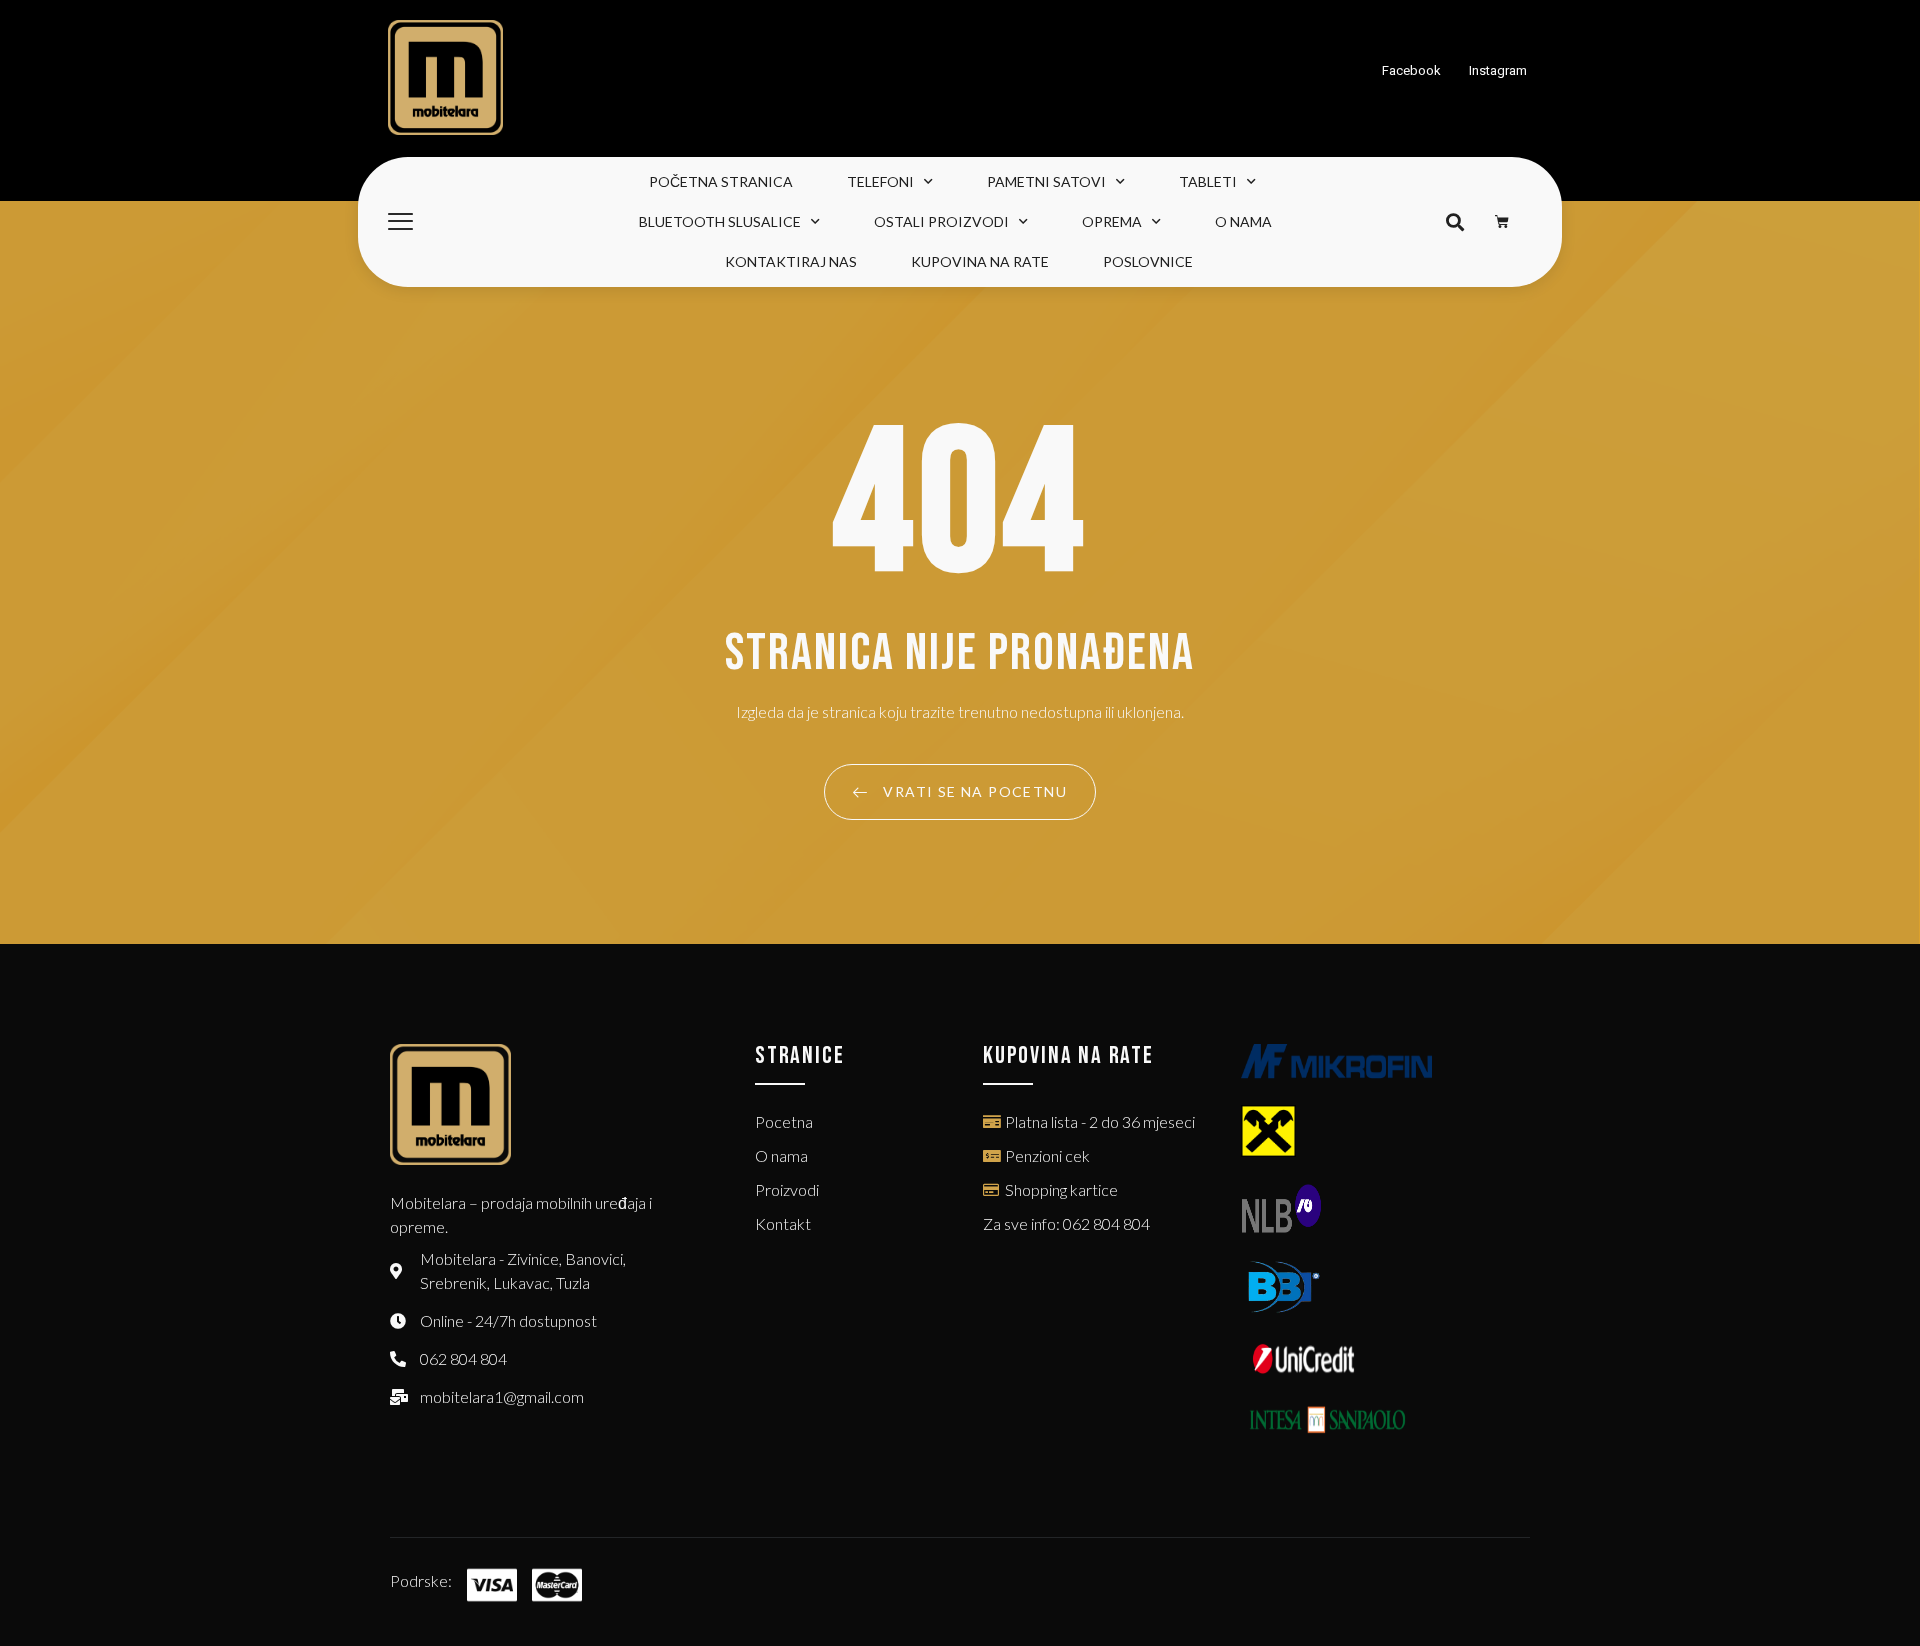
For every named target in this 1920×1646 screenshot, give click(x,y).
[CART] (1502, 222)
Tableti (1208, 181)
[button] (1454, 222)
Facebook (1411, 70)
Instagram (1498, 70)
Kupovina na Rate (980, 261)
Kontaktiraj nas (791, 261)
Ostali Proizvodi (941, 221)
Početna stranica (721, 181)
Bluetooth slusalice (720, 221)
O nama (1243, 221)
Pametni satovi (1046, 181)
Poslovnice (1148, 261)
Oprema (1112, 221)
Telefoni (880, 181)
